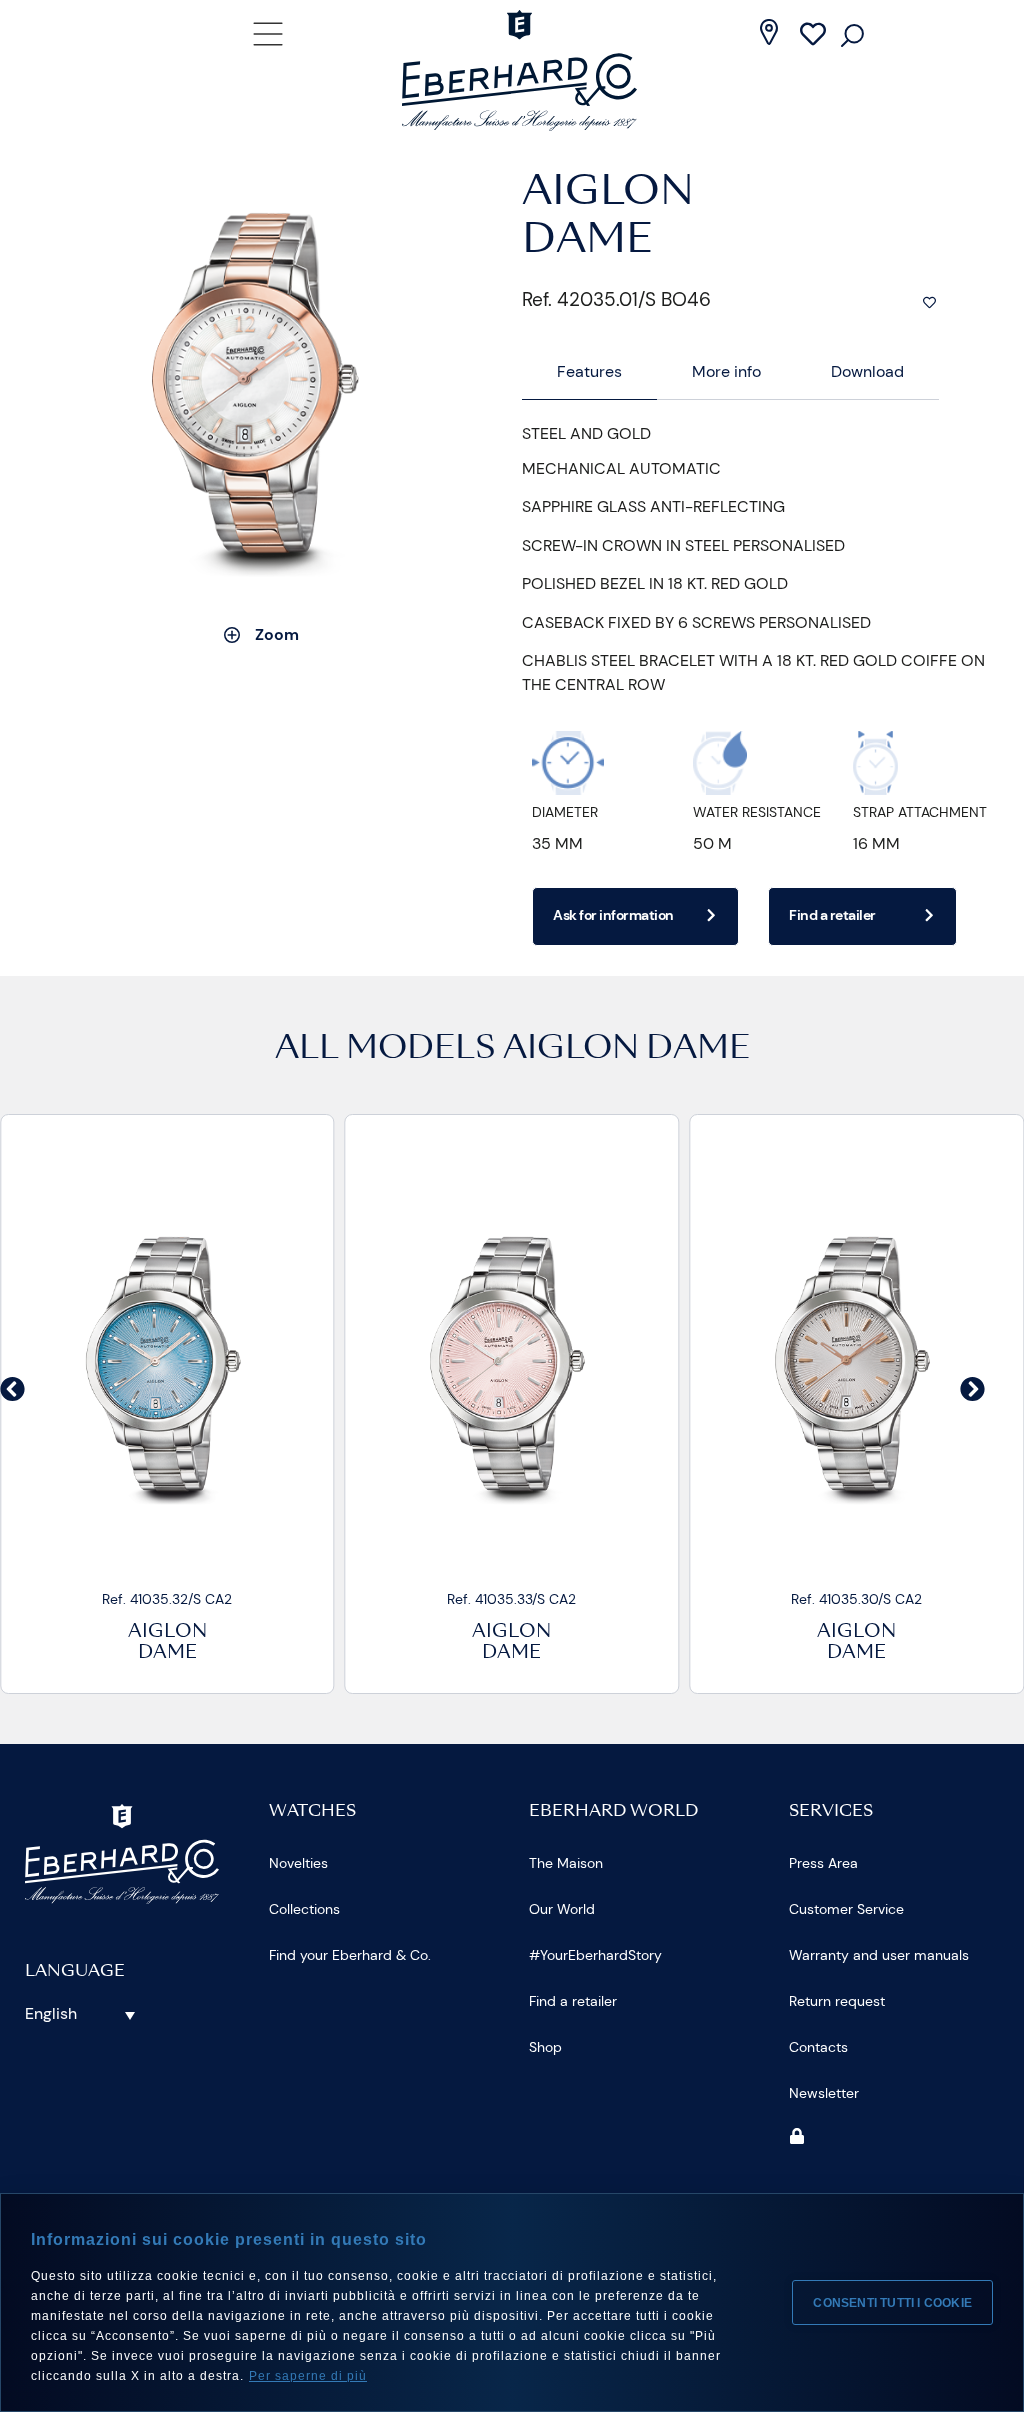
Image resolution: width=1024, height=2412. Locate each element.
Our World (562, 1909)
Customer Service (846, 1909)
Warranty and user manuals (879, 1955)
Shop (545, 2047)
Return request (837, 2001)
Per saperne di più (308, 2376)
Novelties (298, 1863)
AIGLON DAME (626, 1050)
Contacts (818, 2047)
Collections (304, 1909)
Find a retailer (573, 2001)
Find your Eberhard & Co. (350, 1955)
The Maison (566, 1863)
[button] (12, 1388)
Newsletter (824, 2093)
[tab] (589, 372)
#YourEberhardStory (595, 1955)
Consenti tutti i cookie (892, 2303)
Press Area (823, 1863)
